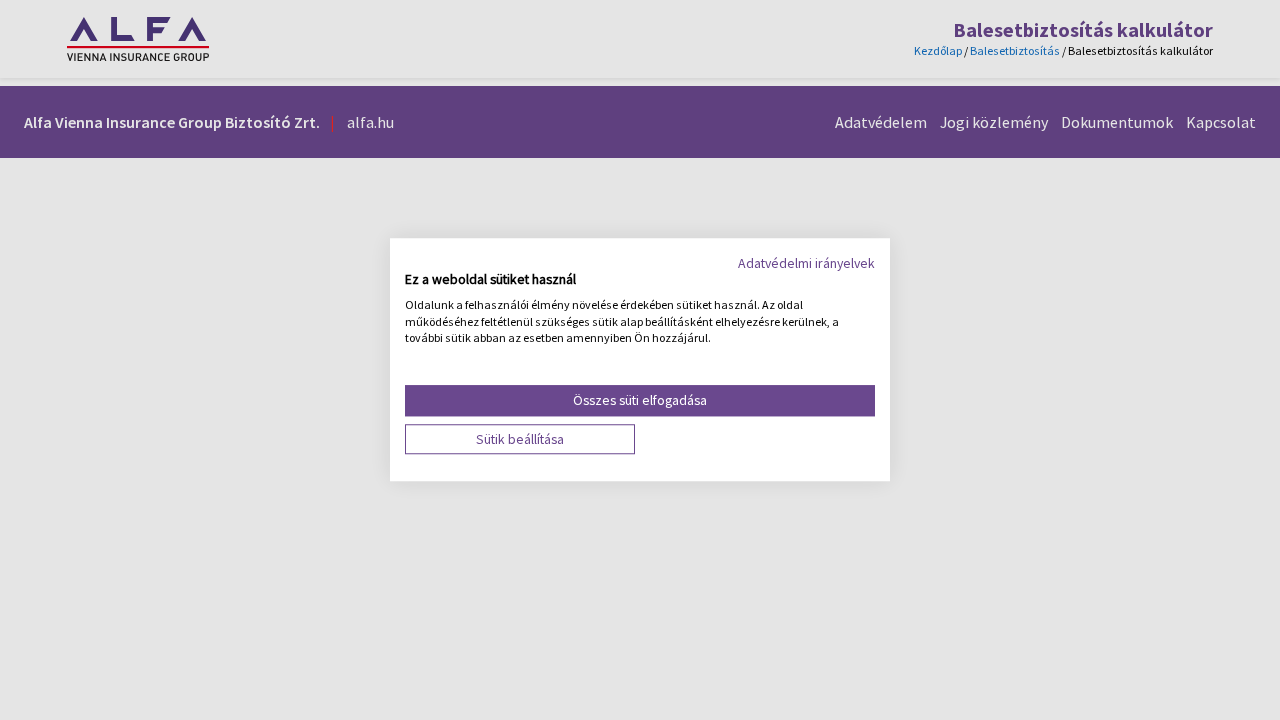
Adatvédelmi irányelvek (806, 263)
